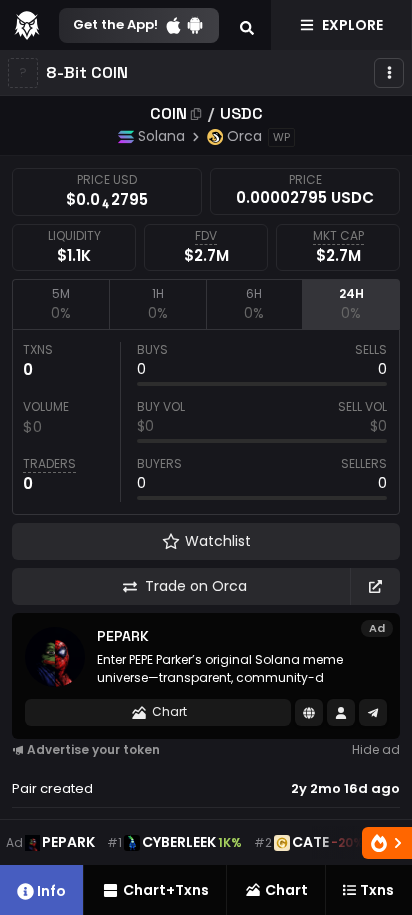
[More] (389, 73)
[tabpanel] (206, 422)
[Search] (247, 25)
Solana (161, 136)
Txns (377, 890)
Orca (244, 136)
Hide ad (376, 749)
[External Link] (375, 586)
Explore (352, 25)
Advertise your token (93, 749)
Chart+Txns (166, 890)
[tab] (60, 304)
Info (51, 891)
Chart (169, 711)
